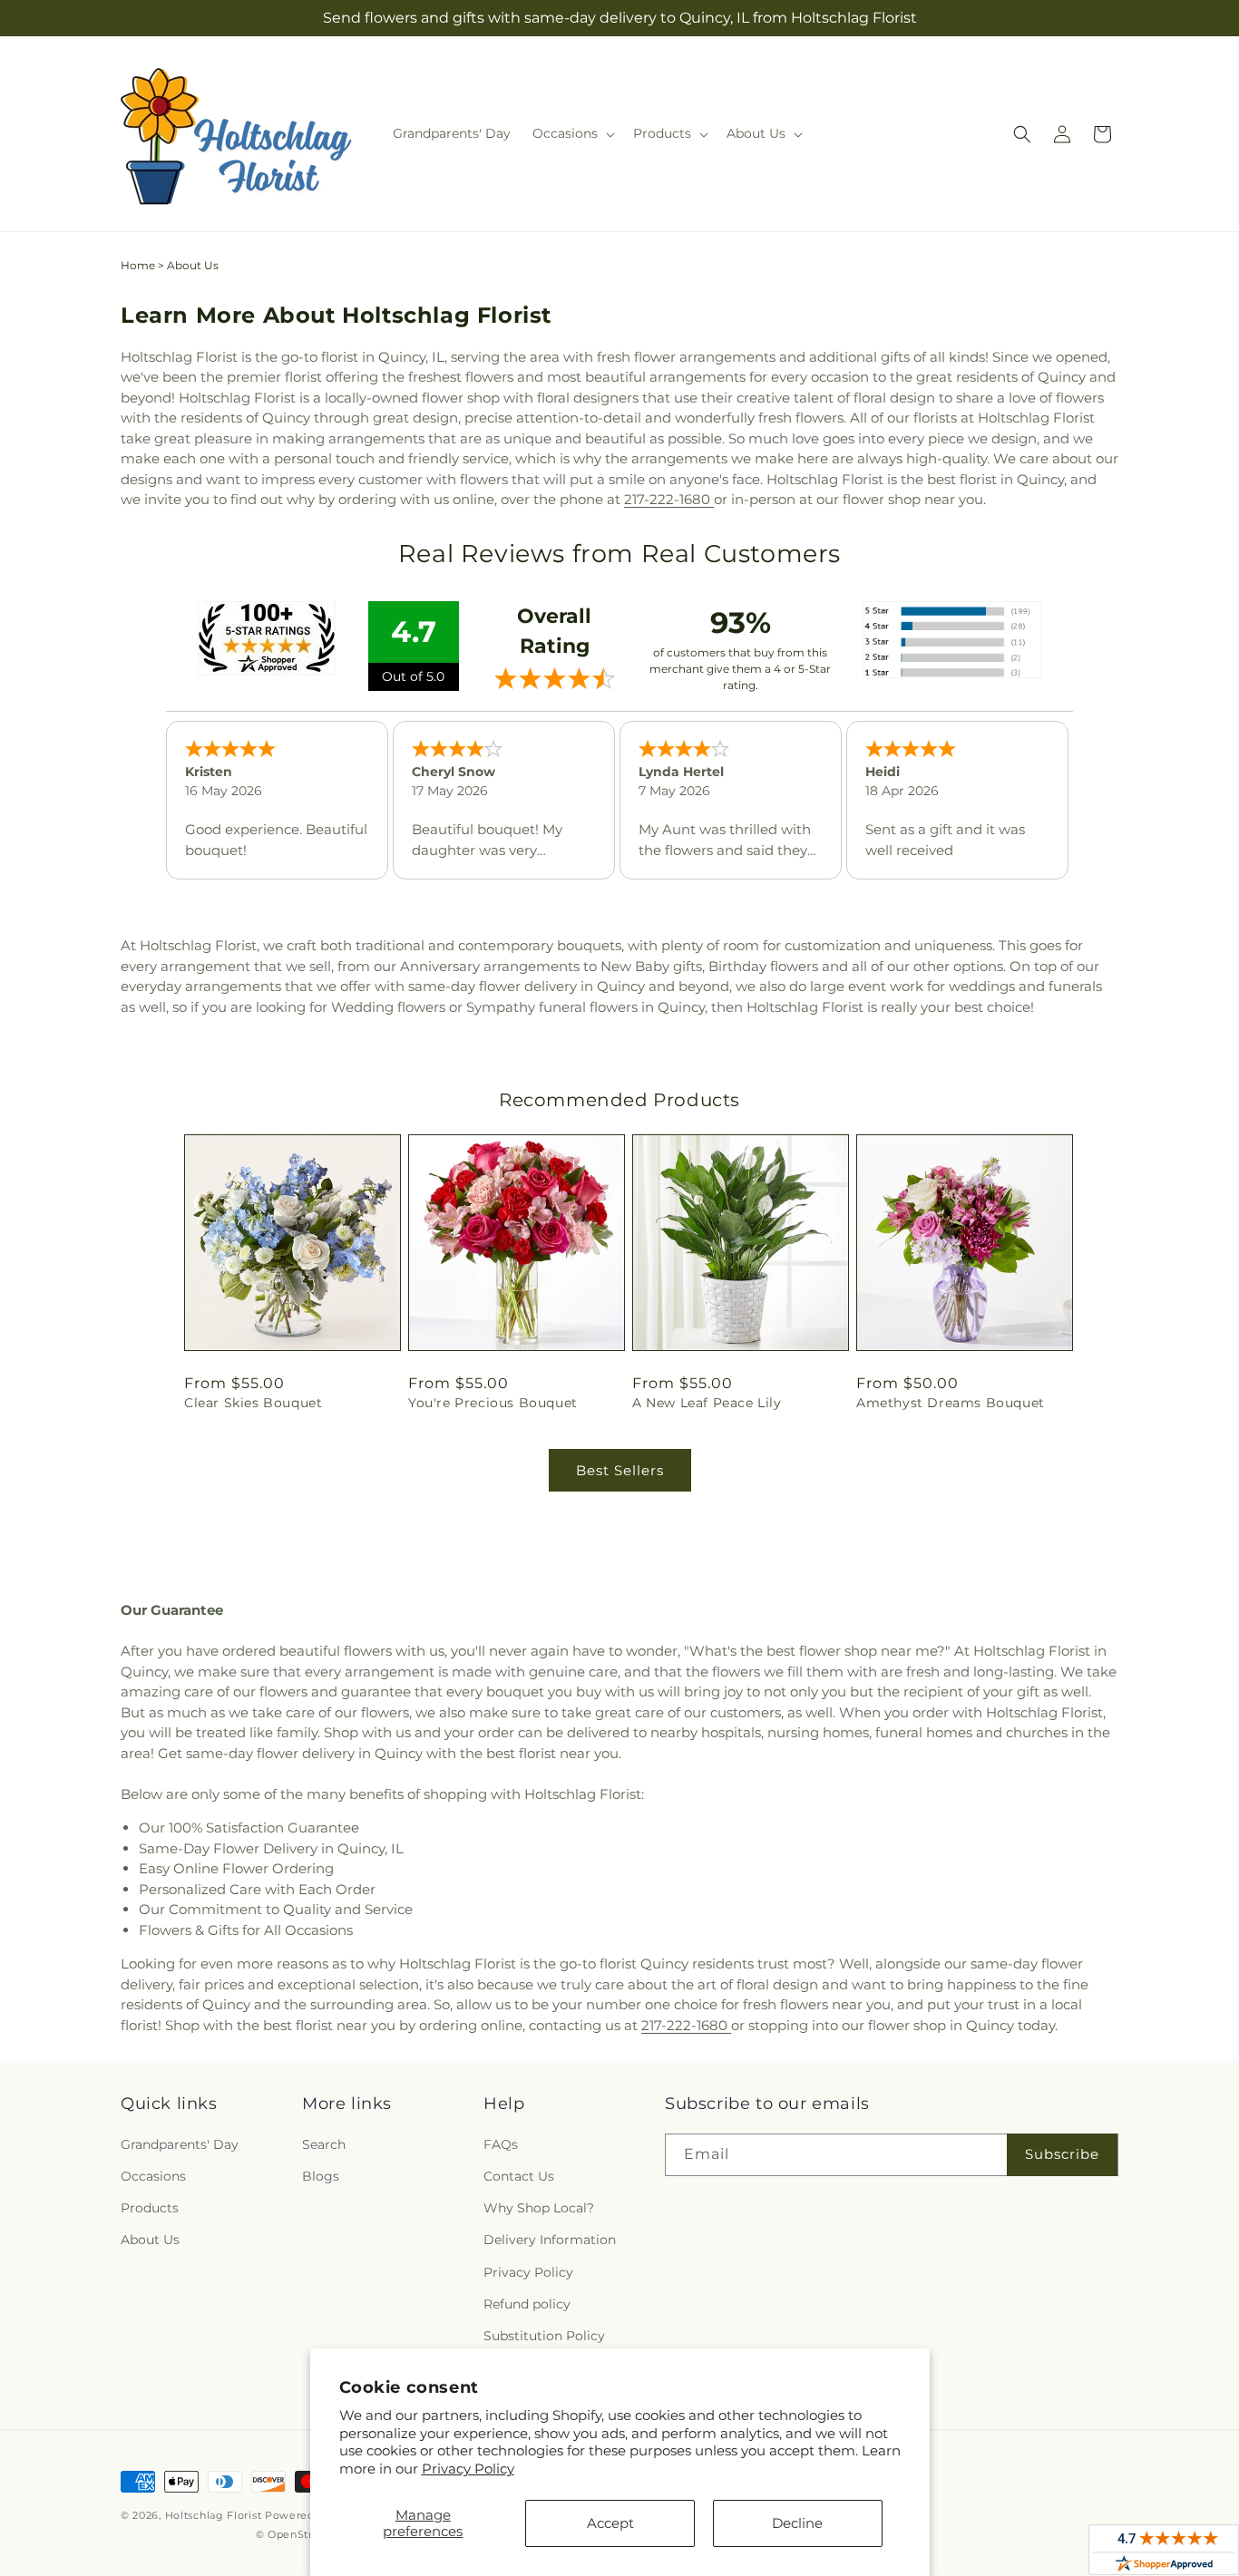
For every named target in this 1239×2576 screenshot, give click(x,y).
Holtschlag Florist (214, 2515)
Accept (610, 2523)
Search (324, 2144)
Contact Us (519, 2176)
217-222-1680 (669, 499)
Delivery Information (550, 2240)
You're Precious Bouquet (493, 1403)
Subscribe (1062, 2154)
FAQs (501, 2144)
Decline (797, 2523)
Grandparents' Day (180, 2144)
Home (138, 265)
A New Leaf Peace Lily (707, 1403)
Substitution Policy (544, 2336)
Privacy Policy (468, 2469)
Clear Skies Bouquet (253, 1403)
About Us (150, 2240)
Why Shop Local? (539, 2208)
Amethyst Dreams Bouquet (951, 1403)
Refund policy (527, 2304)
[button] (572, 133)
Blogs (321, 2176)
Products (150, 2208)
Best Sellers (620, 1470)
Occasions (153, 2176)
